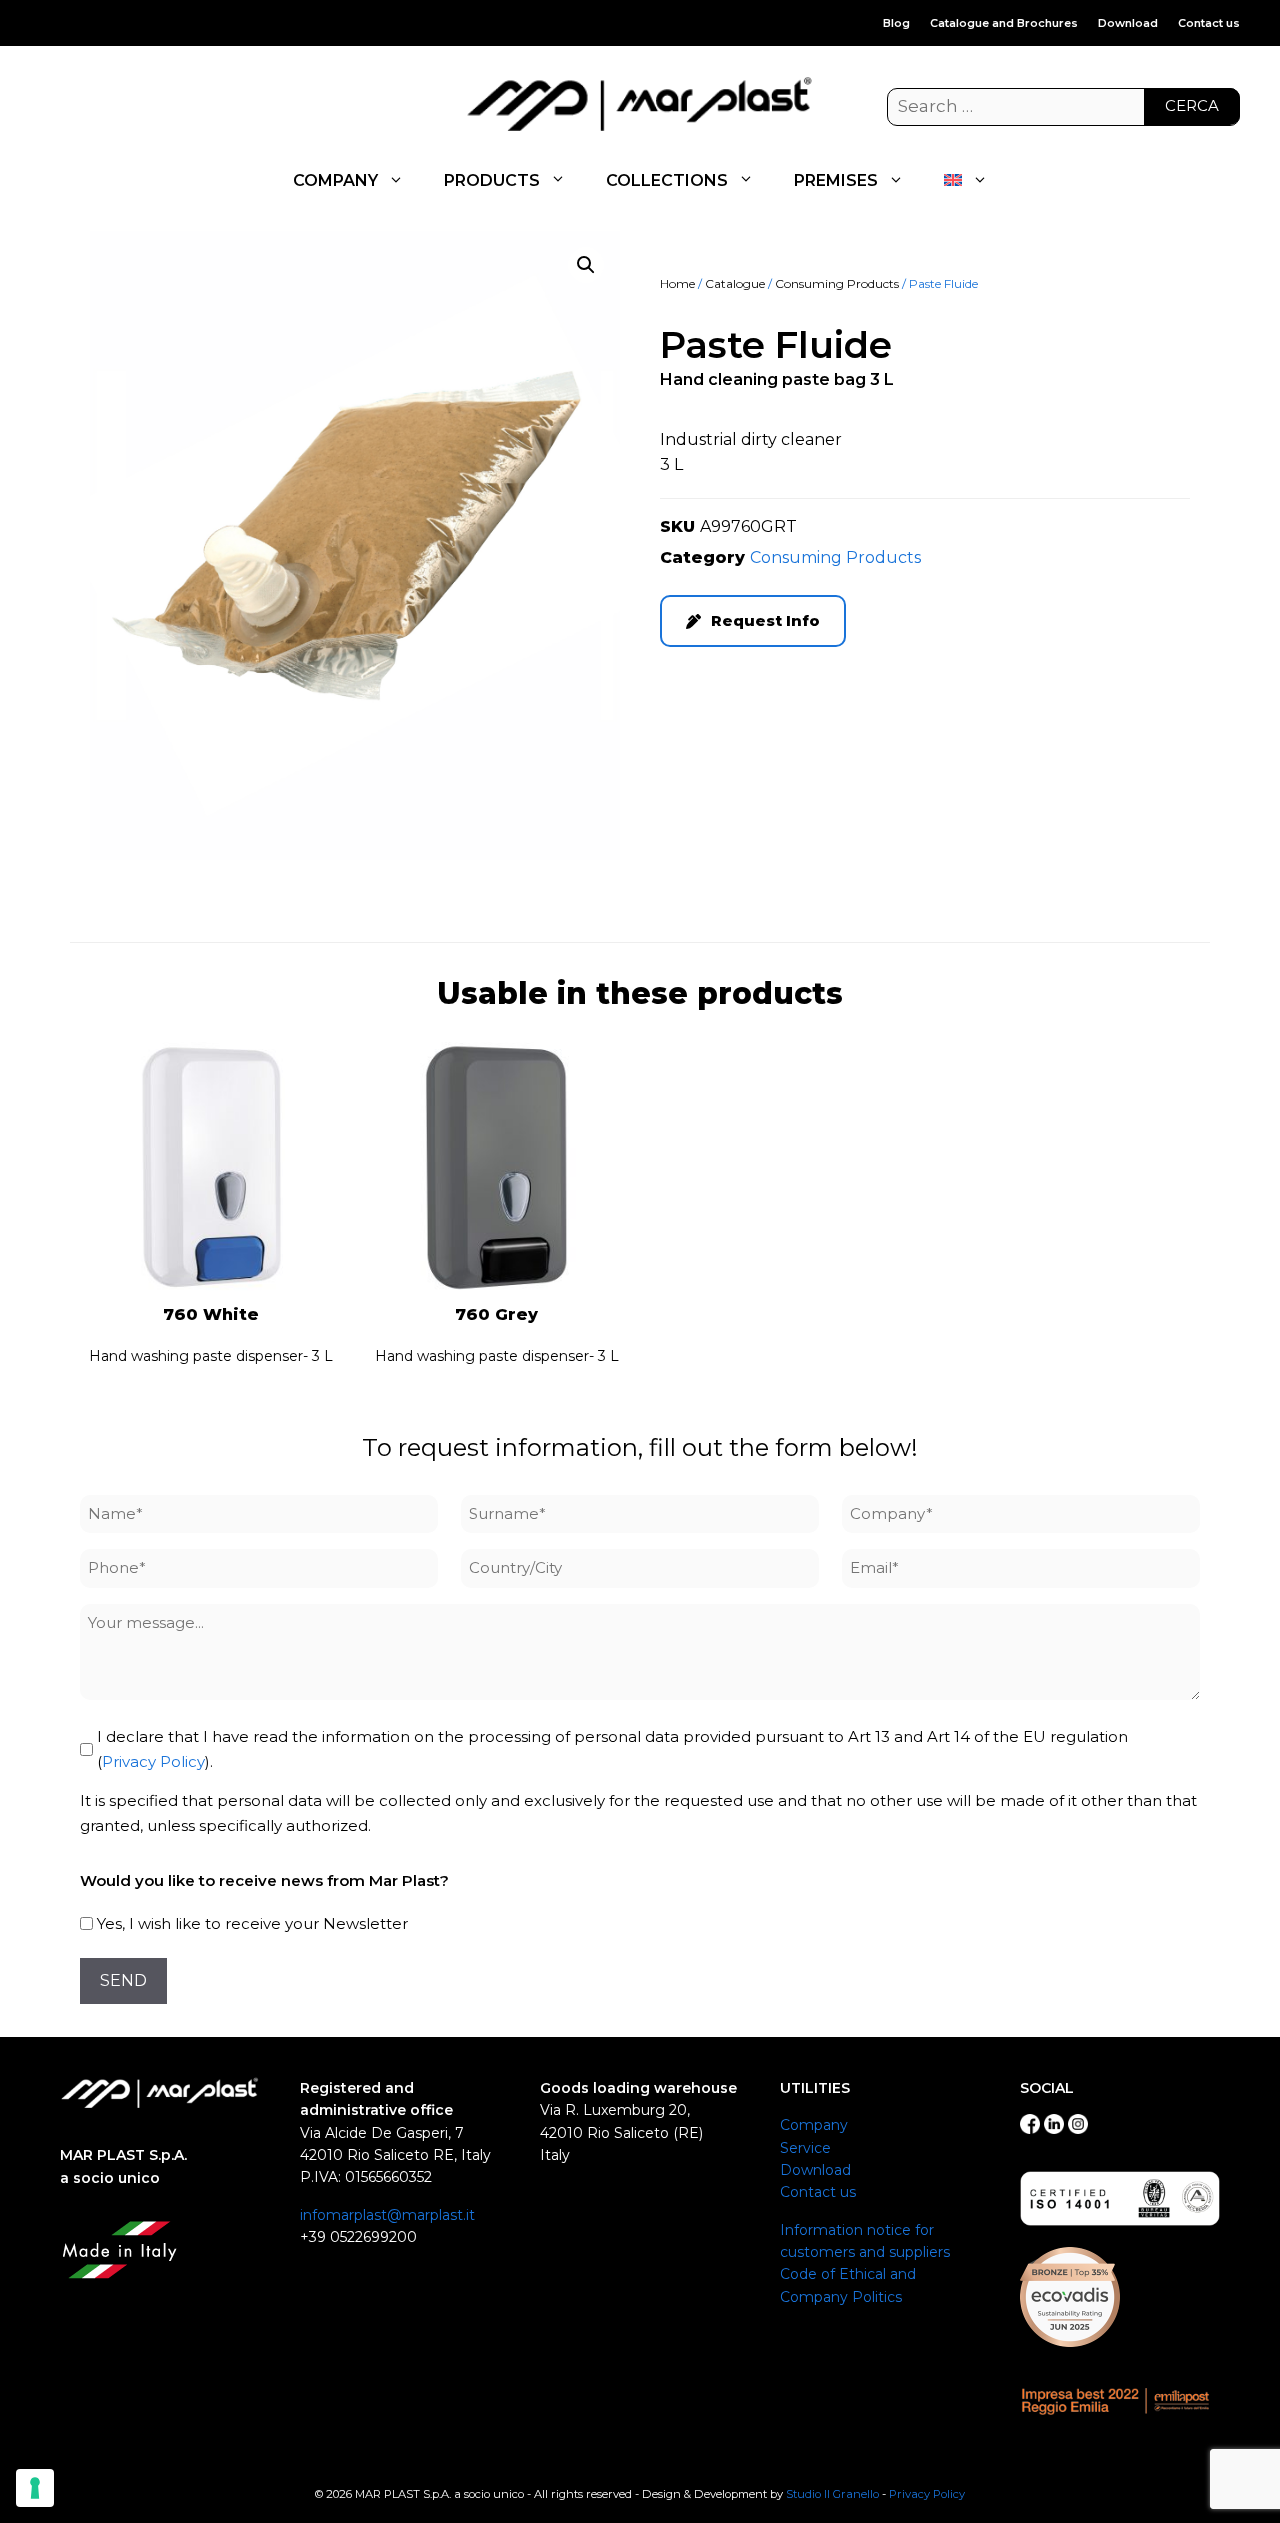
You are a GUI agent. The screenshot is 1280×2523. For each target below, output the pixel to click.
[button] (586, 265)
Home (677, 283)
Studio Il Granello (832, 2494)
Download (1128, 23)
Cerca (1192, 105)
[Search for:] (1063, 107)
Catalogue (735, 283)
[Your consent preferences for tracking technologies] (35, 2488)
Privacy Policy (153, 1761)
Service (805, 2148)
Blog (896, 23)
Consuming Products (837, 283)
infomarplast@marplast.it (387, 2215)
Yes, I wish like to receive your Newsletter (252, 1923)
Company (814, 2125)
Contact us (1209, 23)
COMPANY (335, 180)
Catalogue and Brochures (1004, 23)
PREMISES (836, 180)
